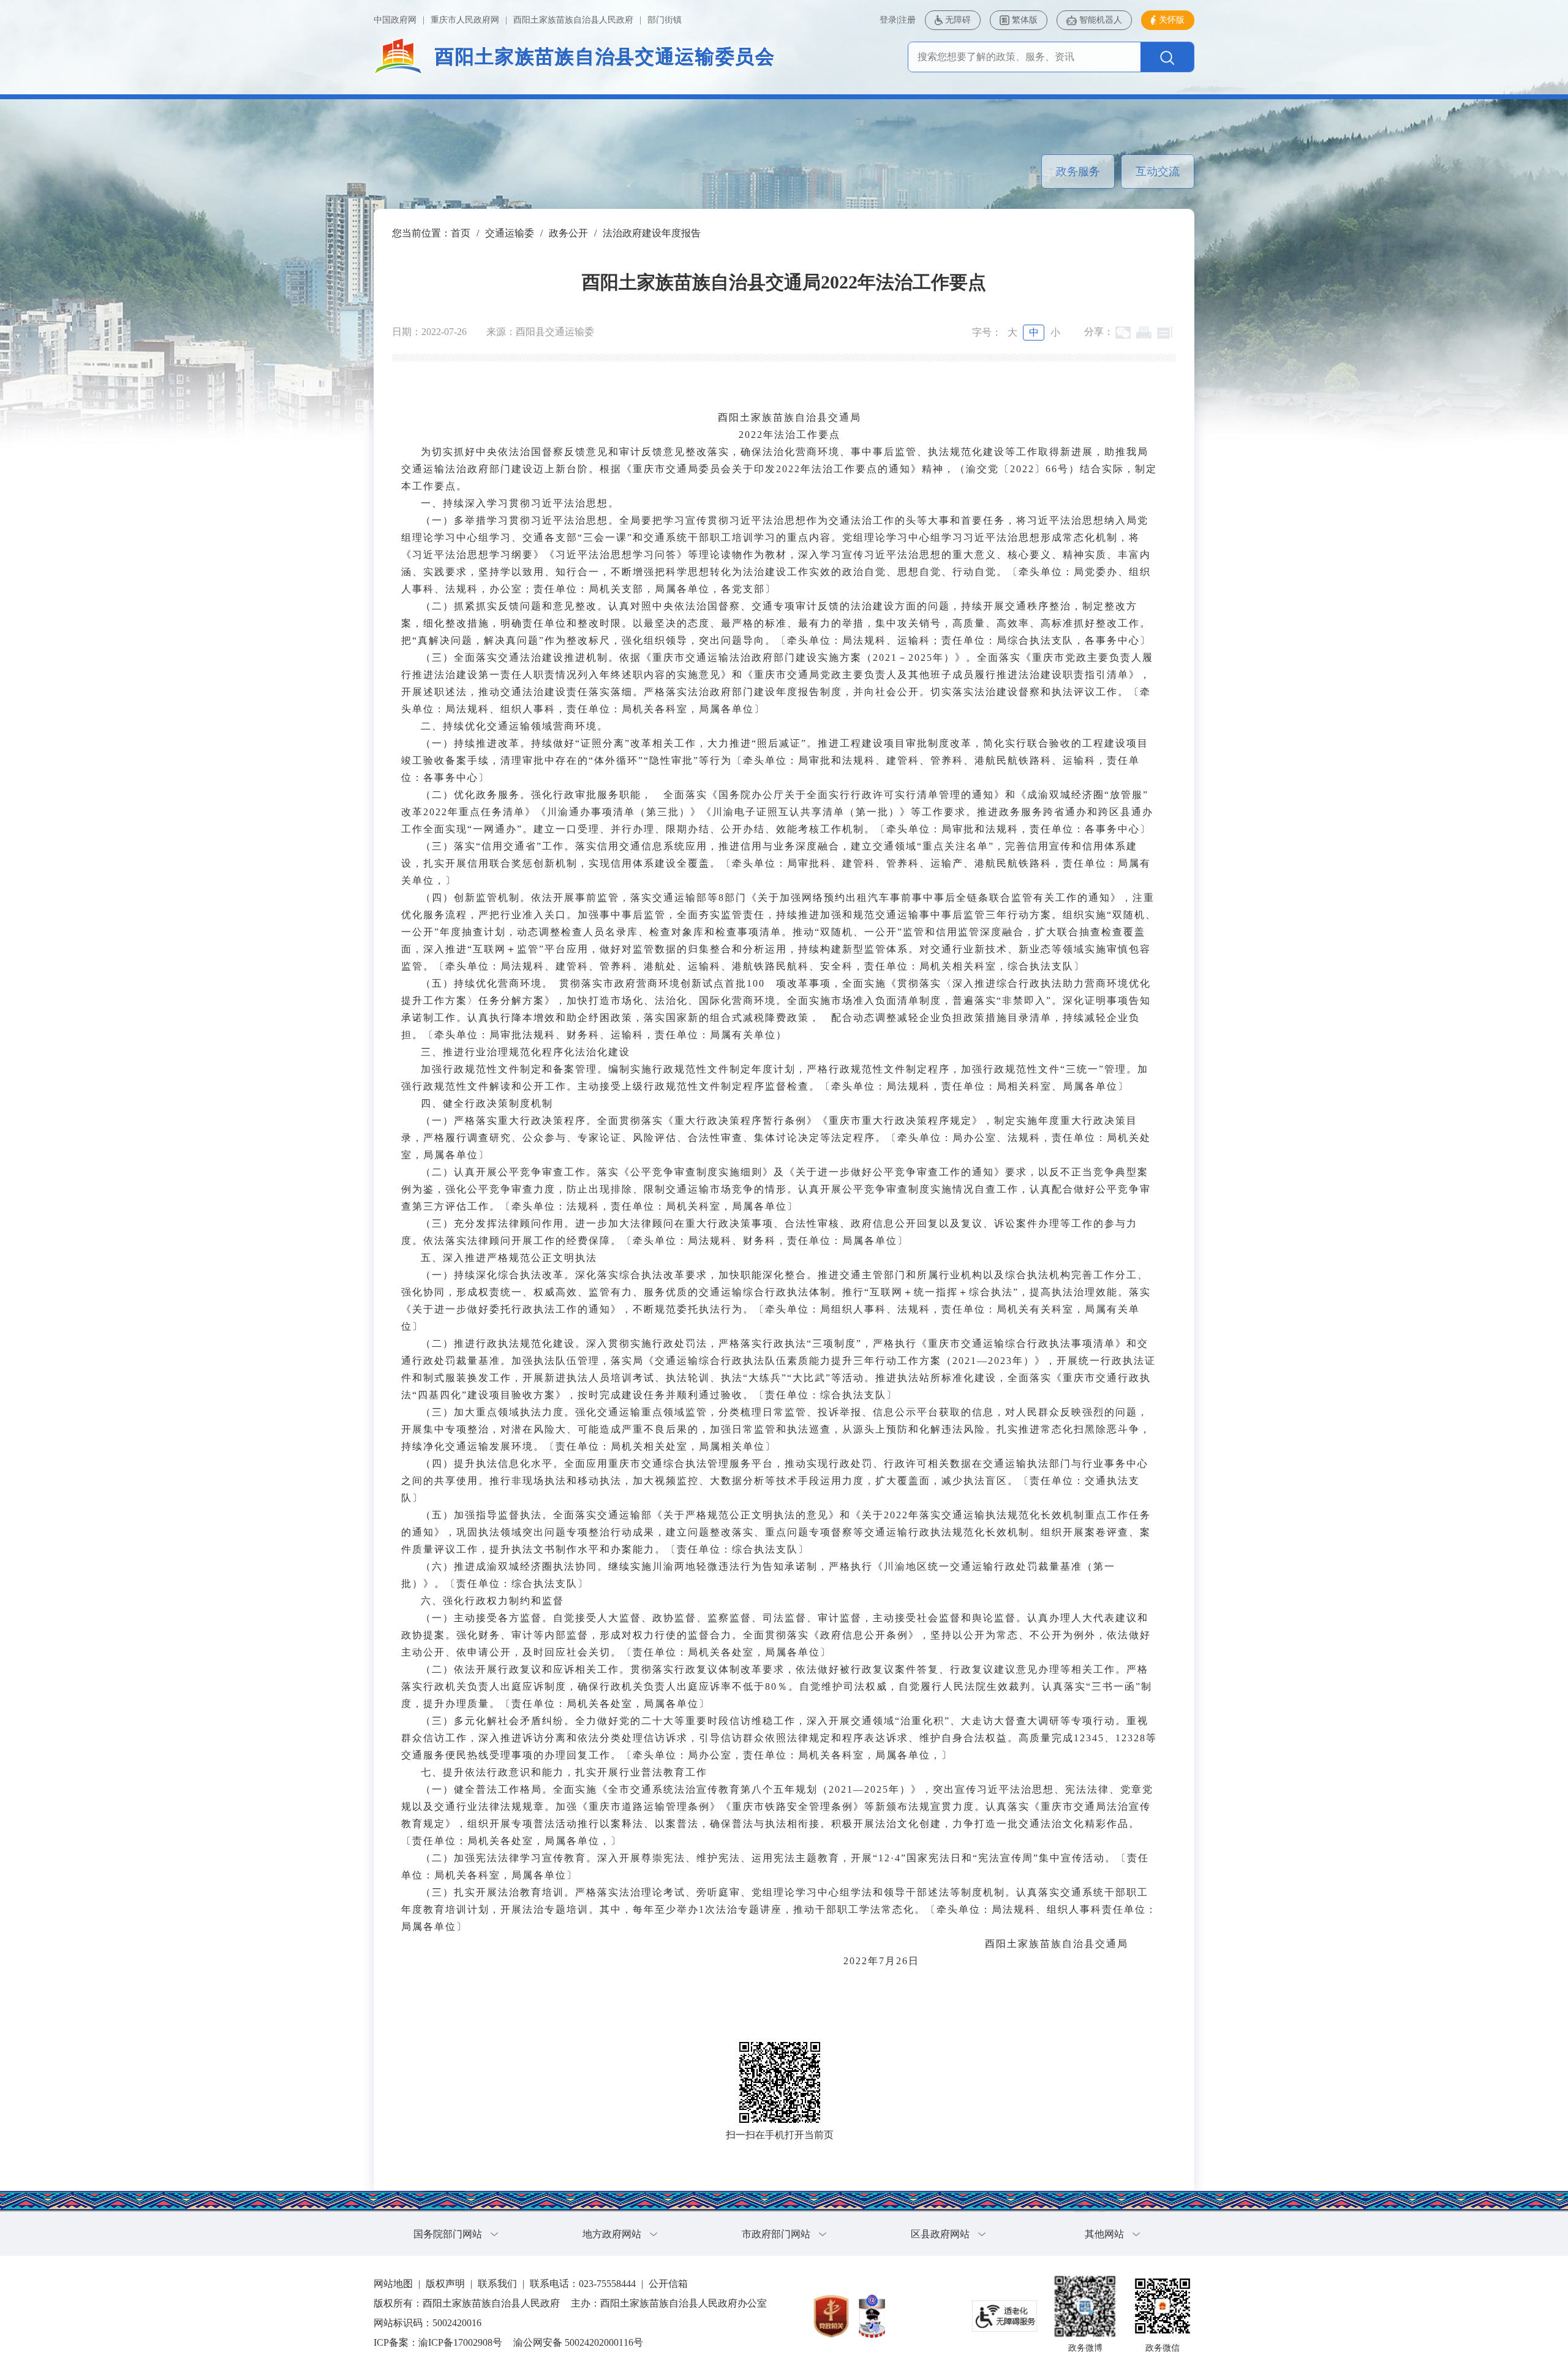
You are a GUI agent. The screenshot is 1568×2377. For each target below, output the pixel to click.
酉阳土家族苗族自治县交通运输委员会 (605, 57)
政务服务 (1078, 171)
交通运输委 (510, 233)
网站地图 (393, 2284)
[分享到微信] (1123, 333)
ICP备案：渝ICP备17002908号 (438, 2342)
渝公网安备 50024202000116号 (578, 2342)
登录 (888, 20)
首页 (461, 233)
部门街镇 (665, 20)
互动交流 (1158, 171)
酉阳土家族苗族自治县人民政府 (573, 20)
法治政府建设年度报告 (652, 233)
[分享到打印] (1144, 333)
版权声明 (445, 2284)
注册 (907, 20)
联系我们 (497, 2284)
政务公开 (568, 233)
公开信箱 (668, 2284)
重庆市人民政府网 (465, 20)
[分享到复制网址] (1165, 333)
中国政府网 (395, 20)
